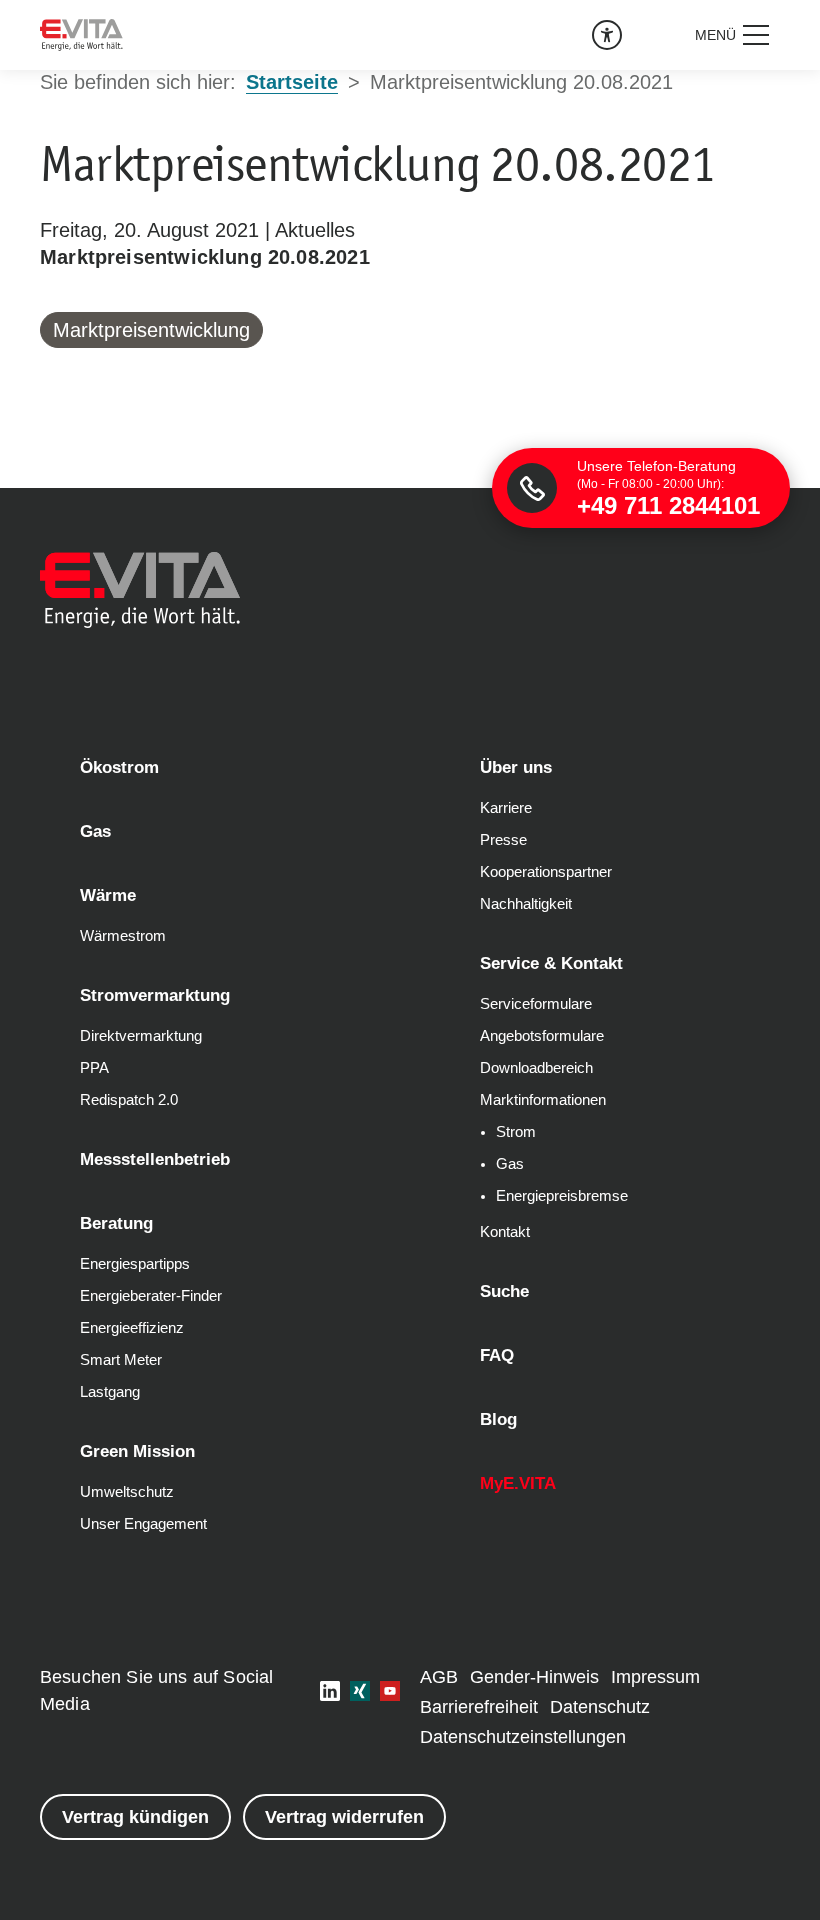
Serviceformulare (536, 1004)
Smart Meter (121, 1360)
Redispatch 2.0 (129, 1100)
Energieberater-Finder (151, 1296)
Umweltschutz (127, 1492)
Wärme (108, 895)
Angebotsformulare (542, 1036)
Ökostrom (119, 767)
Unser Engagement (143, 1524)
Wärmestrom (123, 936)
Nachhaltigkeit (526, 904)
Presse (503, 840)
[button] (733, 35)
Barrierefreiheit (479, 1707)
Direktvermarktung (141, 1036)
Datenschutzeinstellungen (523, 1737)
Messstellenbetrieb (155, 1159)
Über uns (516, 767)
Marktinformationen (543, 1100)
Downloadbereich (536, 1068)
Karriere (506, 808)
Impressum (655, 1677)
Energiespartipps (135, 1264)
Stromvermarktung (155, 995)
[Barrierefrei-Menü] (607, 35)
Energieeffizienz (132, 1328)
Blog (498, 1419)
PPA (94, 1068)
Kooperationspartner (546, 872)
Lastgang (110, 1392)
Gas (95, 831)
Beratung (116, 1223)
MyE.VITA (518, 1483)
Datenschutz (600, 1707)
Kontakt (505, 1232)
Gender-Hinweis (534, 1677)
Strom (516, 1132)
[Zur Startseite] (81, 35)
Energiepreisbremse (562, 1196)
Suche (504, 1291)
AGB (439, 1677)
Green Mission (137, 1451)
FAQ (497, 1355)
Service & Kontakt (551, 963)
